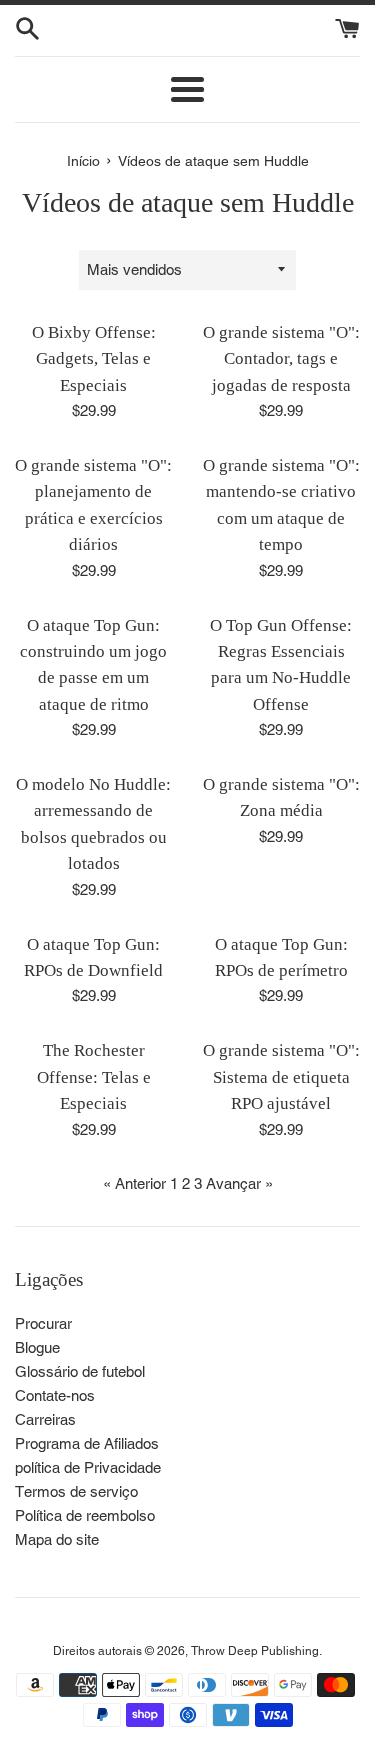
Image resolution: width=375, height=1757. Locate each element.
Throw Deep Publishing (255, 1651)
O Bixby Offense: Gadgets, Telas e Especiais (94, 359)
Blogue (37, 1347)
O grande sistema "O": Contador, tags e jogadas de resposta (281, 359)
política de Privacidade (88, 1467)
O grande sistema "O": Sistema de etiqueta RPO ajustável (281, 1077)
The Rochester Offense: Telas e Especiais (94, 1077)
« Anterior (134, 1183)
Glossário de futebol (80, 1371)
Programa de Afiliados (87, 1443)
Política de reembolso (85, 1515)
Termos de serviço (76, 1491)
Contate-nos (55, 1395)
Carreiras (45, 1419)
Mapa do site (57, 1539)
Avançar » (239, 1183)
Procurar (43, 1323)
